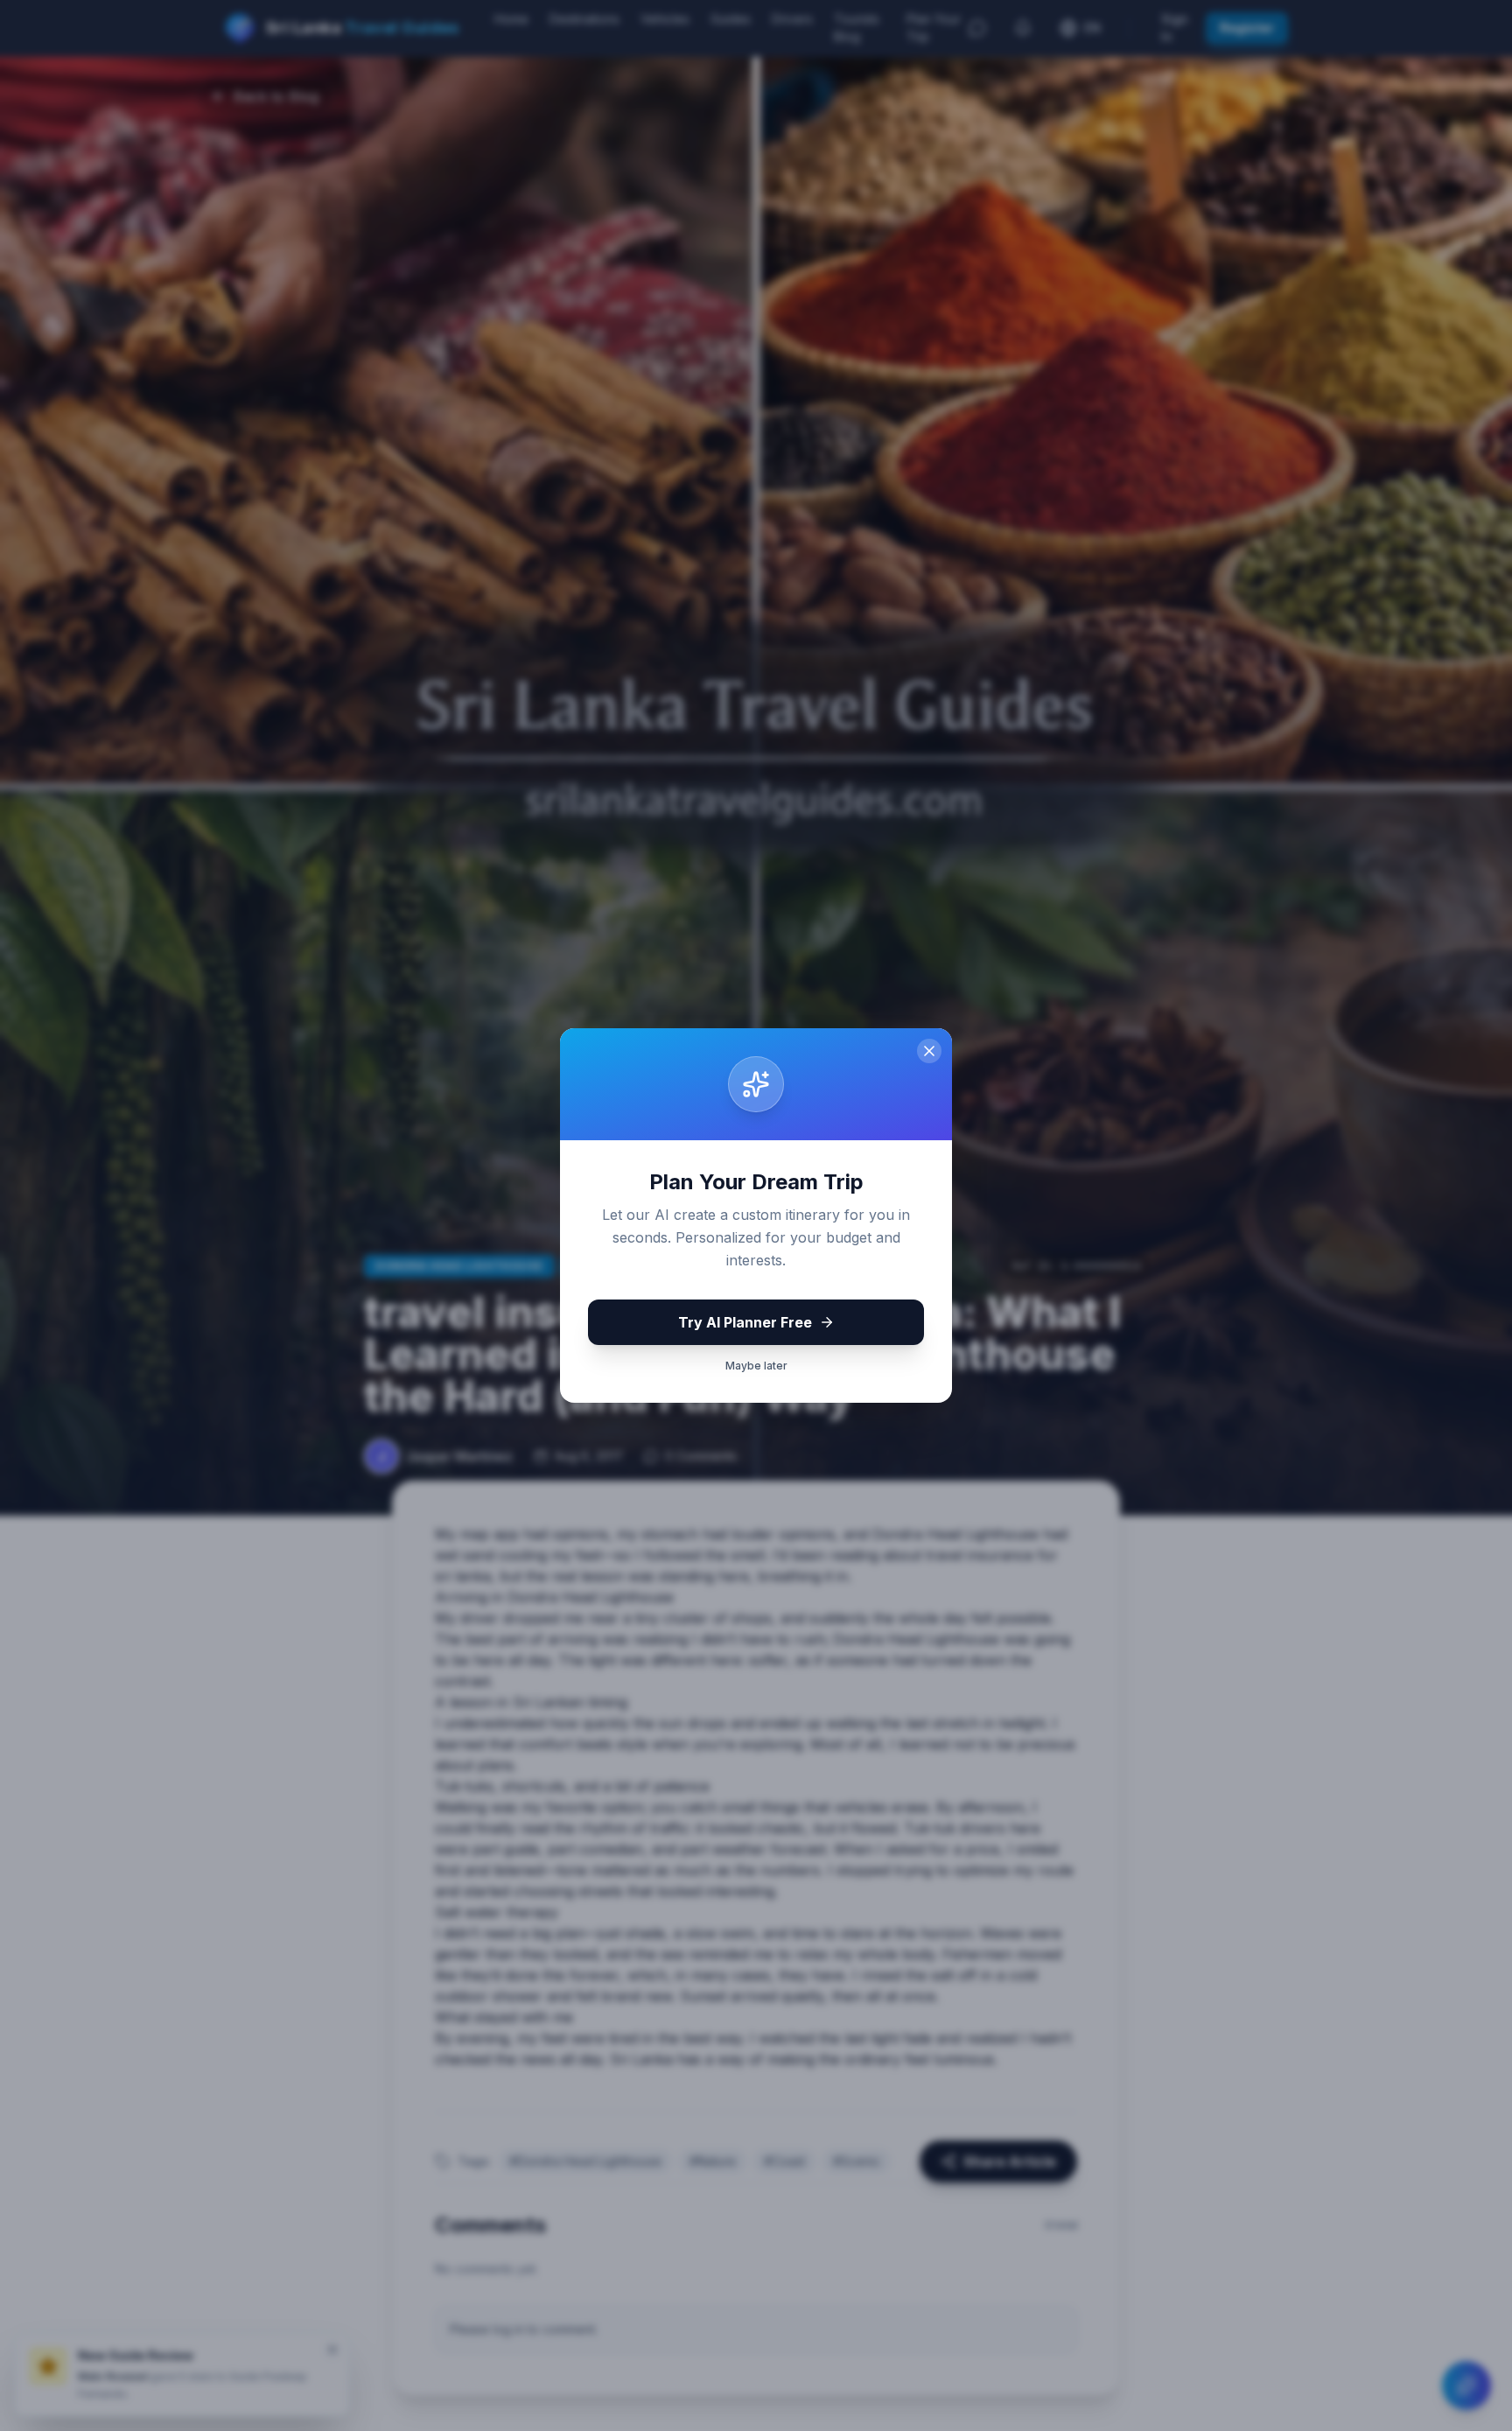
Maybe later (756, 1366)
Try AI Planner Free (745, 1322)
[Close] (929, 1051)
